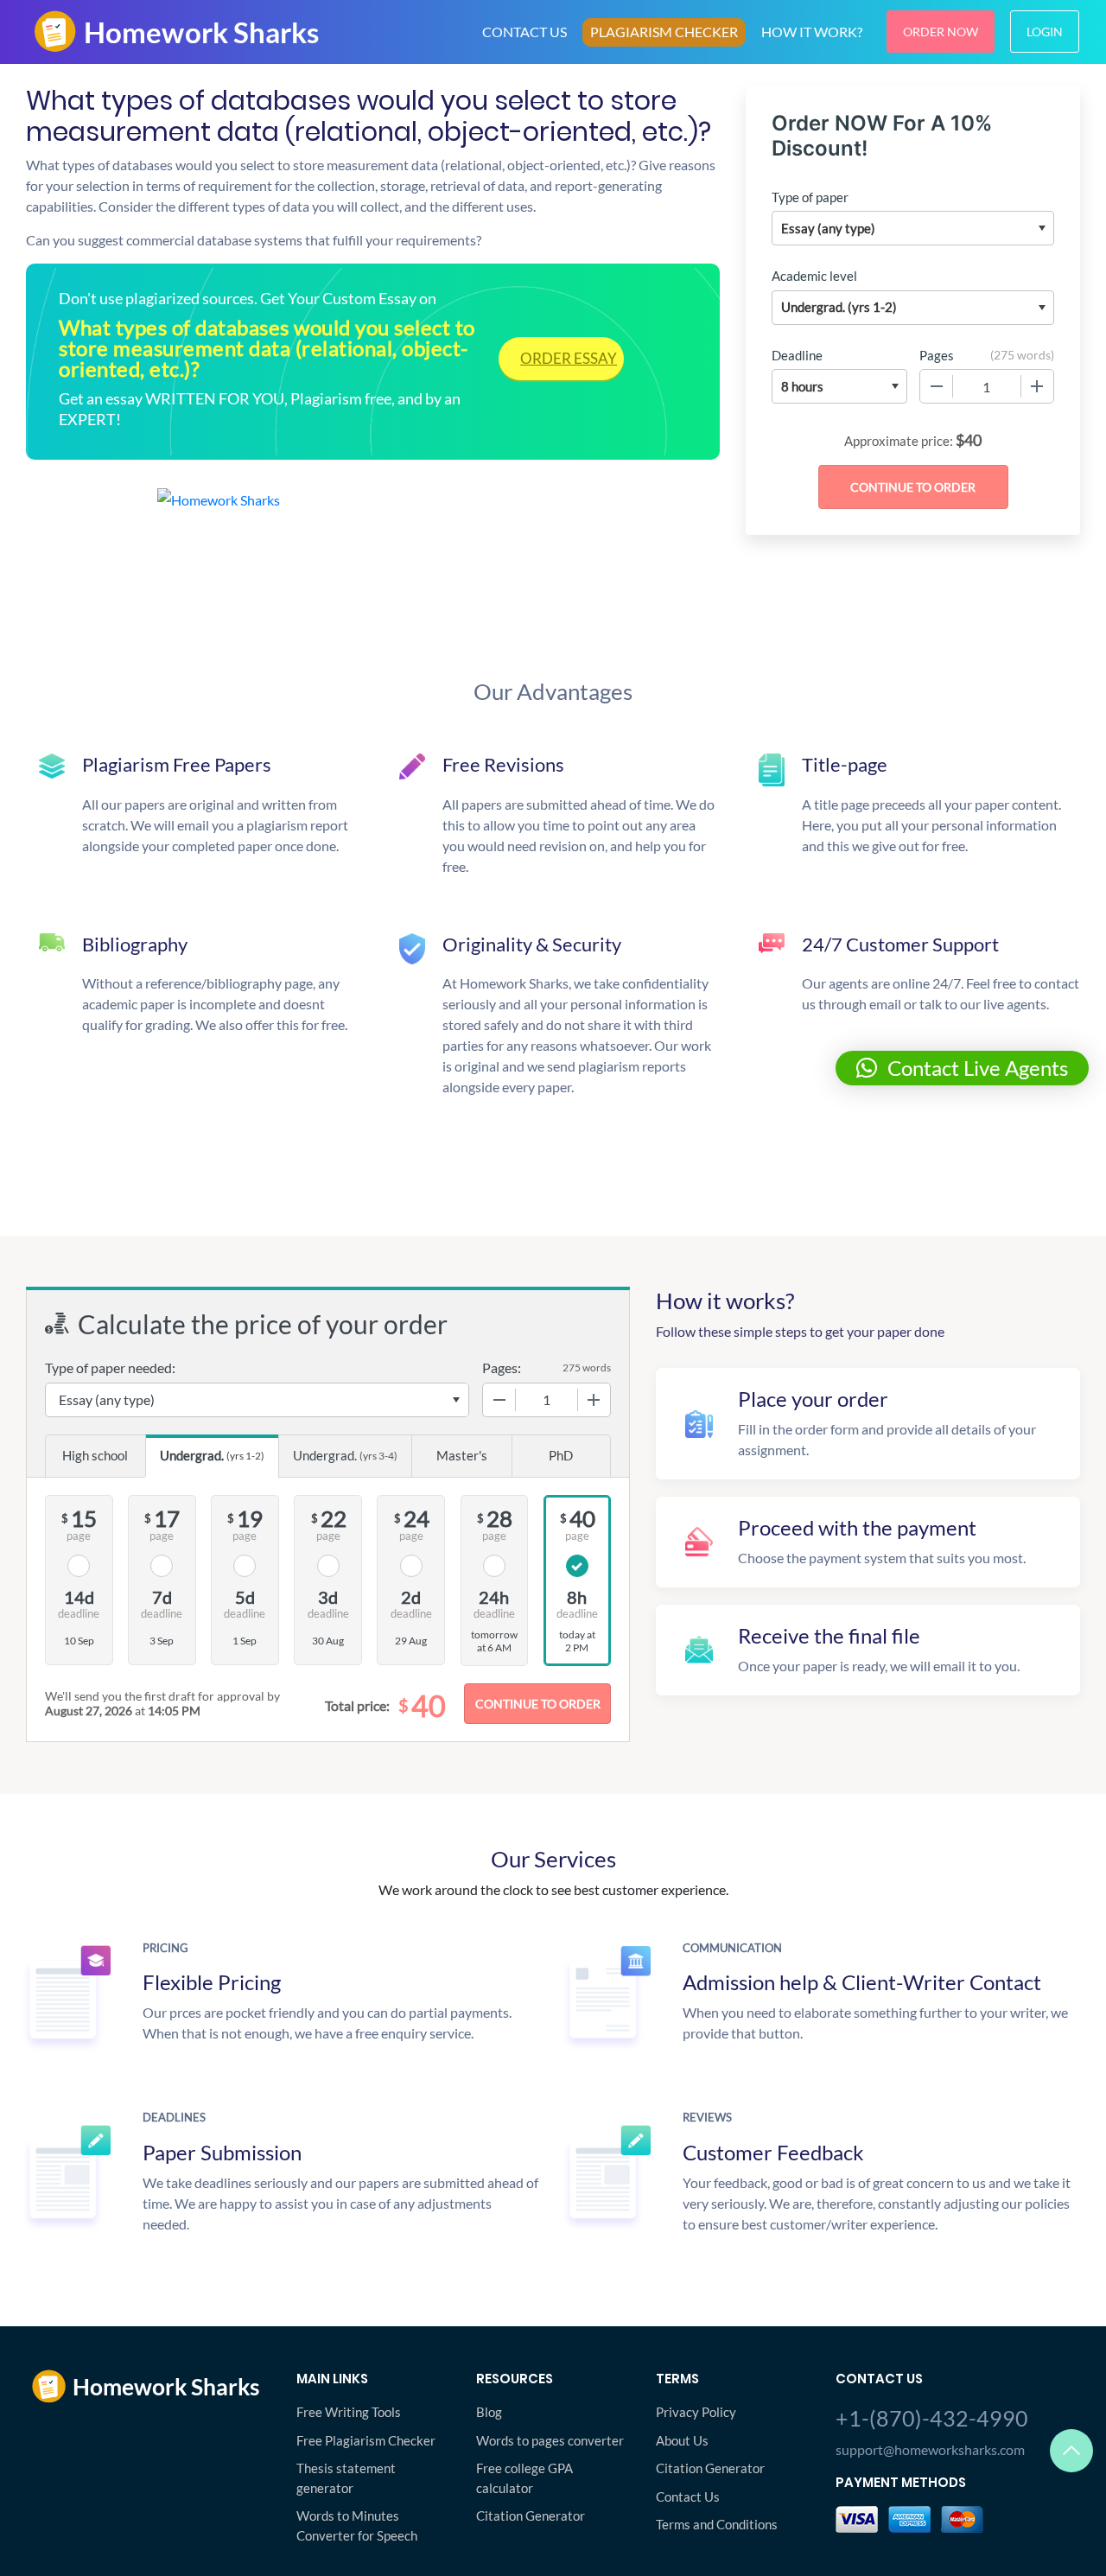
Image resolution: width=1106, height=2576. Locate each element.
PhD (561, 1455)
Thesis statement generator (346, 2478)
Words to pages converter (550, 2440)
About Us (682, 2440)
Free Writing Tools (349, 2412)
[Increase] (1037, 386)
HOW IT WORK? (812, 32)
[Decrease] (937, 386)
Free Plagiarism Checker (366, 2440)
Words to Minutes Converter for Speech (357, 2525)
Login (1045, 32)
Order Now (941, 32)
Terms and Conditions (717, 2524)
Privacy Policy (696, 2412)
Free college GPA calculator (524, 2478)
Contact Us (688, 2496)
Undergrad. (212, 1455)
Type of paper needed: (110, 1368)
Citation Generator (531, 2516)
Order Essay (569, 358)
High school (95, 1455)
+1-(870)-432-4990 (932, 2418)
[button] (962, 1068)
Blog (489, 2412)
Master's (462, 1455)
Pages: (502, 1368)
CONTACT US (524, 32)
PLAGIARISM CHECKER (664, 32)
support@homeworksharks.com (930, 2449)
